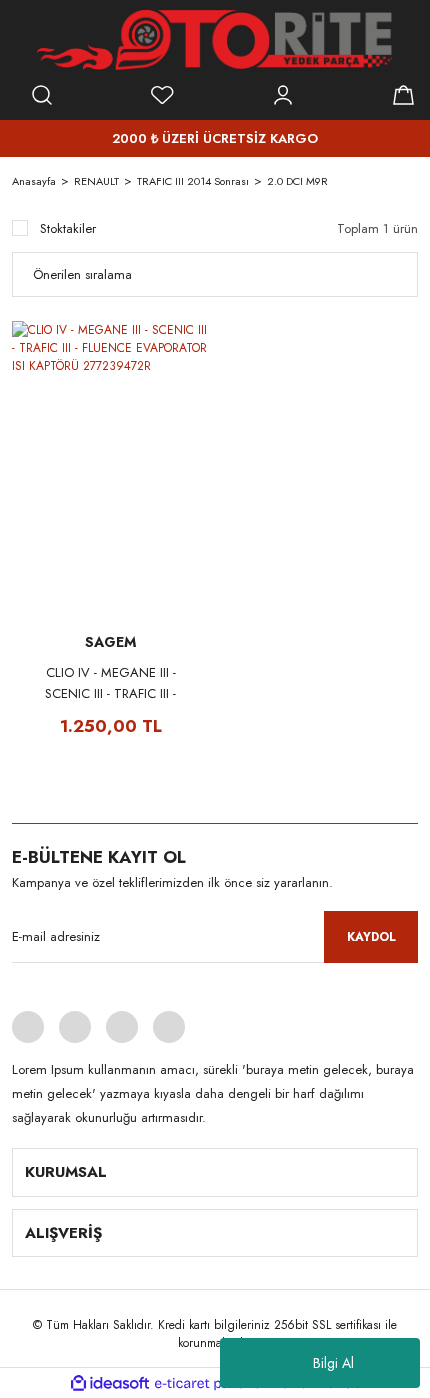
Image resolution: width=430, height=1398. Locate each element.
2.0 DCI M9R (297, 181)
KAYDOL (371, 937)
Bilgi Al (333, 1363)
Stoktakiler (68, 228)
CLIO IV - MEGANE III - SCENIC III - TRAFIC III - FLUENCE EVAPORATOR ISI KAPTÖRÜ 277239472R (110, 683)
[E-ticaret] (212, 1383)
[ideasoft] (110, 1383)
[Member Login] (283, 95)
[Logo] (214, 40)
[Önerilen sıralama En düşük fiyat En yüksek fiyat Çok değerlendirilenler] (215, 274)
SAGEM (110, 642)
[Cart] (403, 95)
